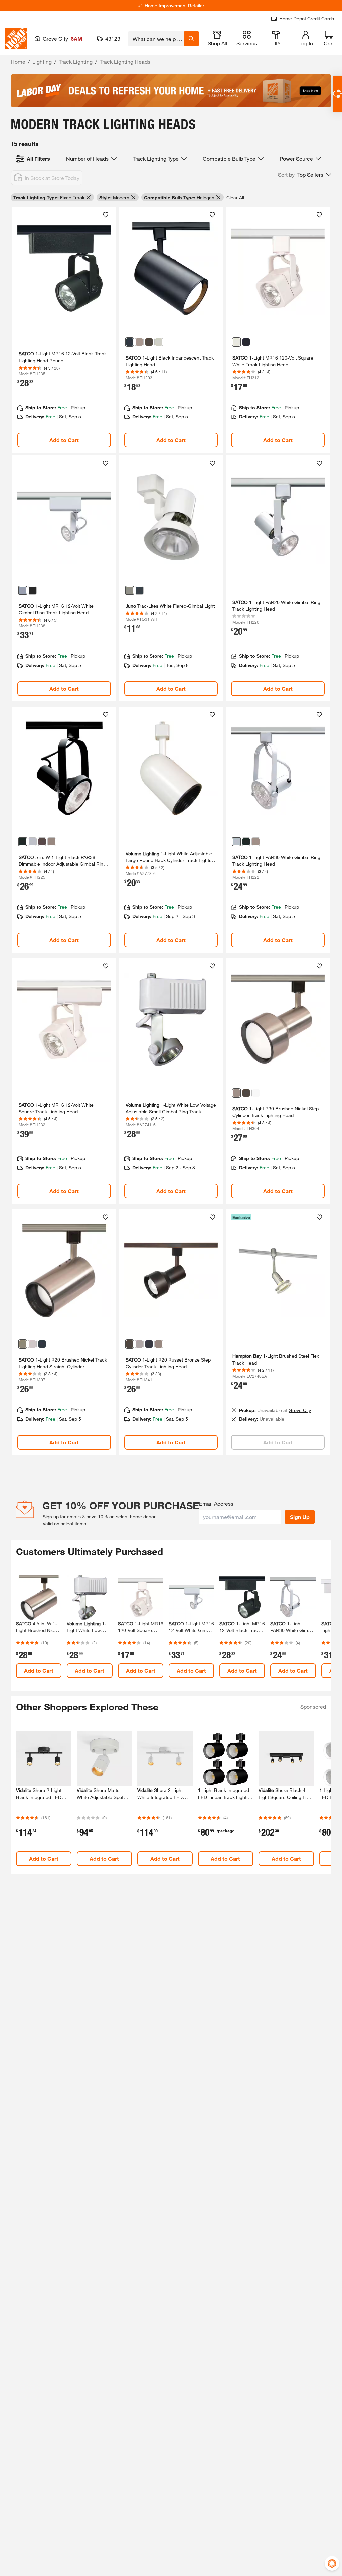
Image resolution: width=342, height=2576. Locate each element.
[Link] (64, 330)
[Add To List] (106, 215)
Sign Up (300, 1517)
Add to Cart (64, 440)
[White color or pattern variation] (159, 342)
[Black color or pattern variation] (130, 342)
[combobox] (156, 39)
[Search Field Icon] (191, 39)
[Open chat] (337, 94)
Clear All (235, 198)
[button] (305, 175)
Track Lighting (76, 62)
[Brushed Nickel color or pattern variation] (139, 342)
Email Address (216, 1503)
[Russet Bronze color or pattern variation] (149, 342)
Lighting (42, 62)
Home (18, 62)
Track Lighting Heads (125, 62)
